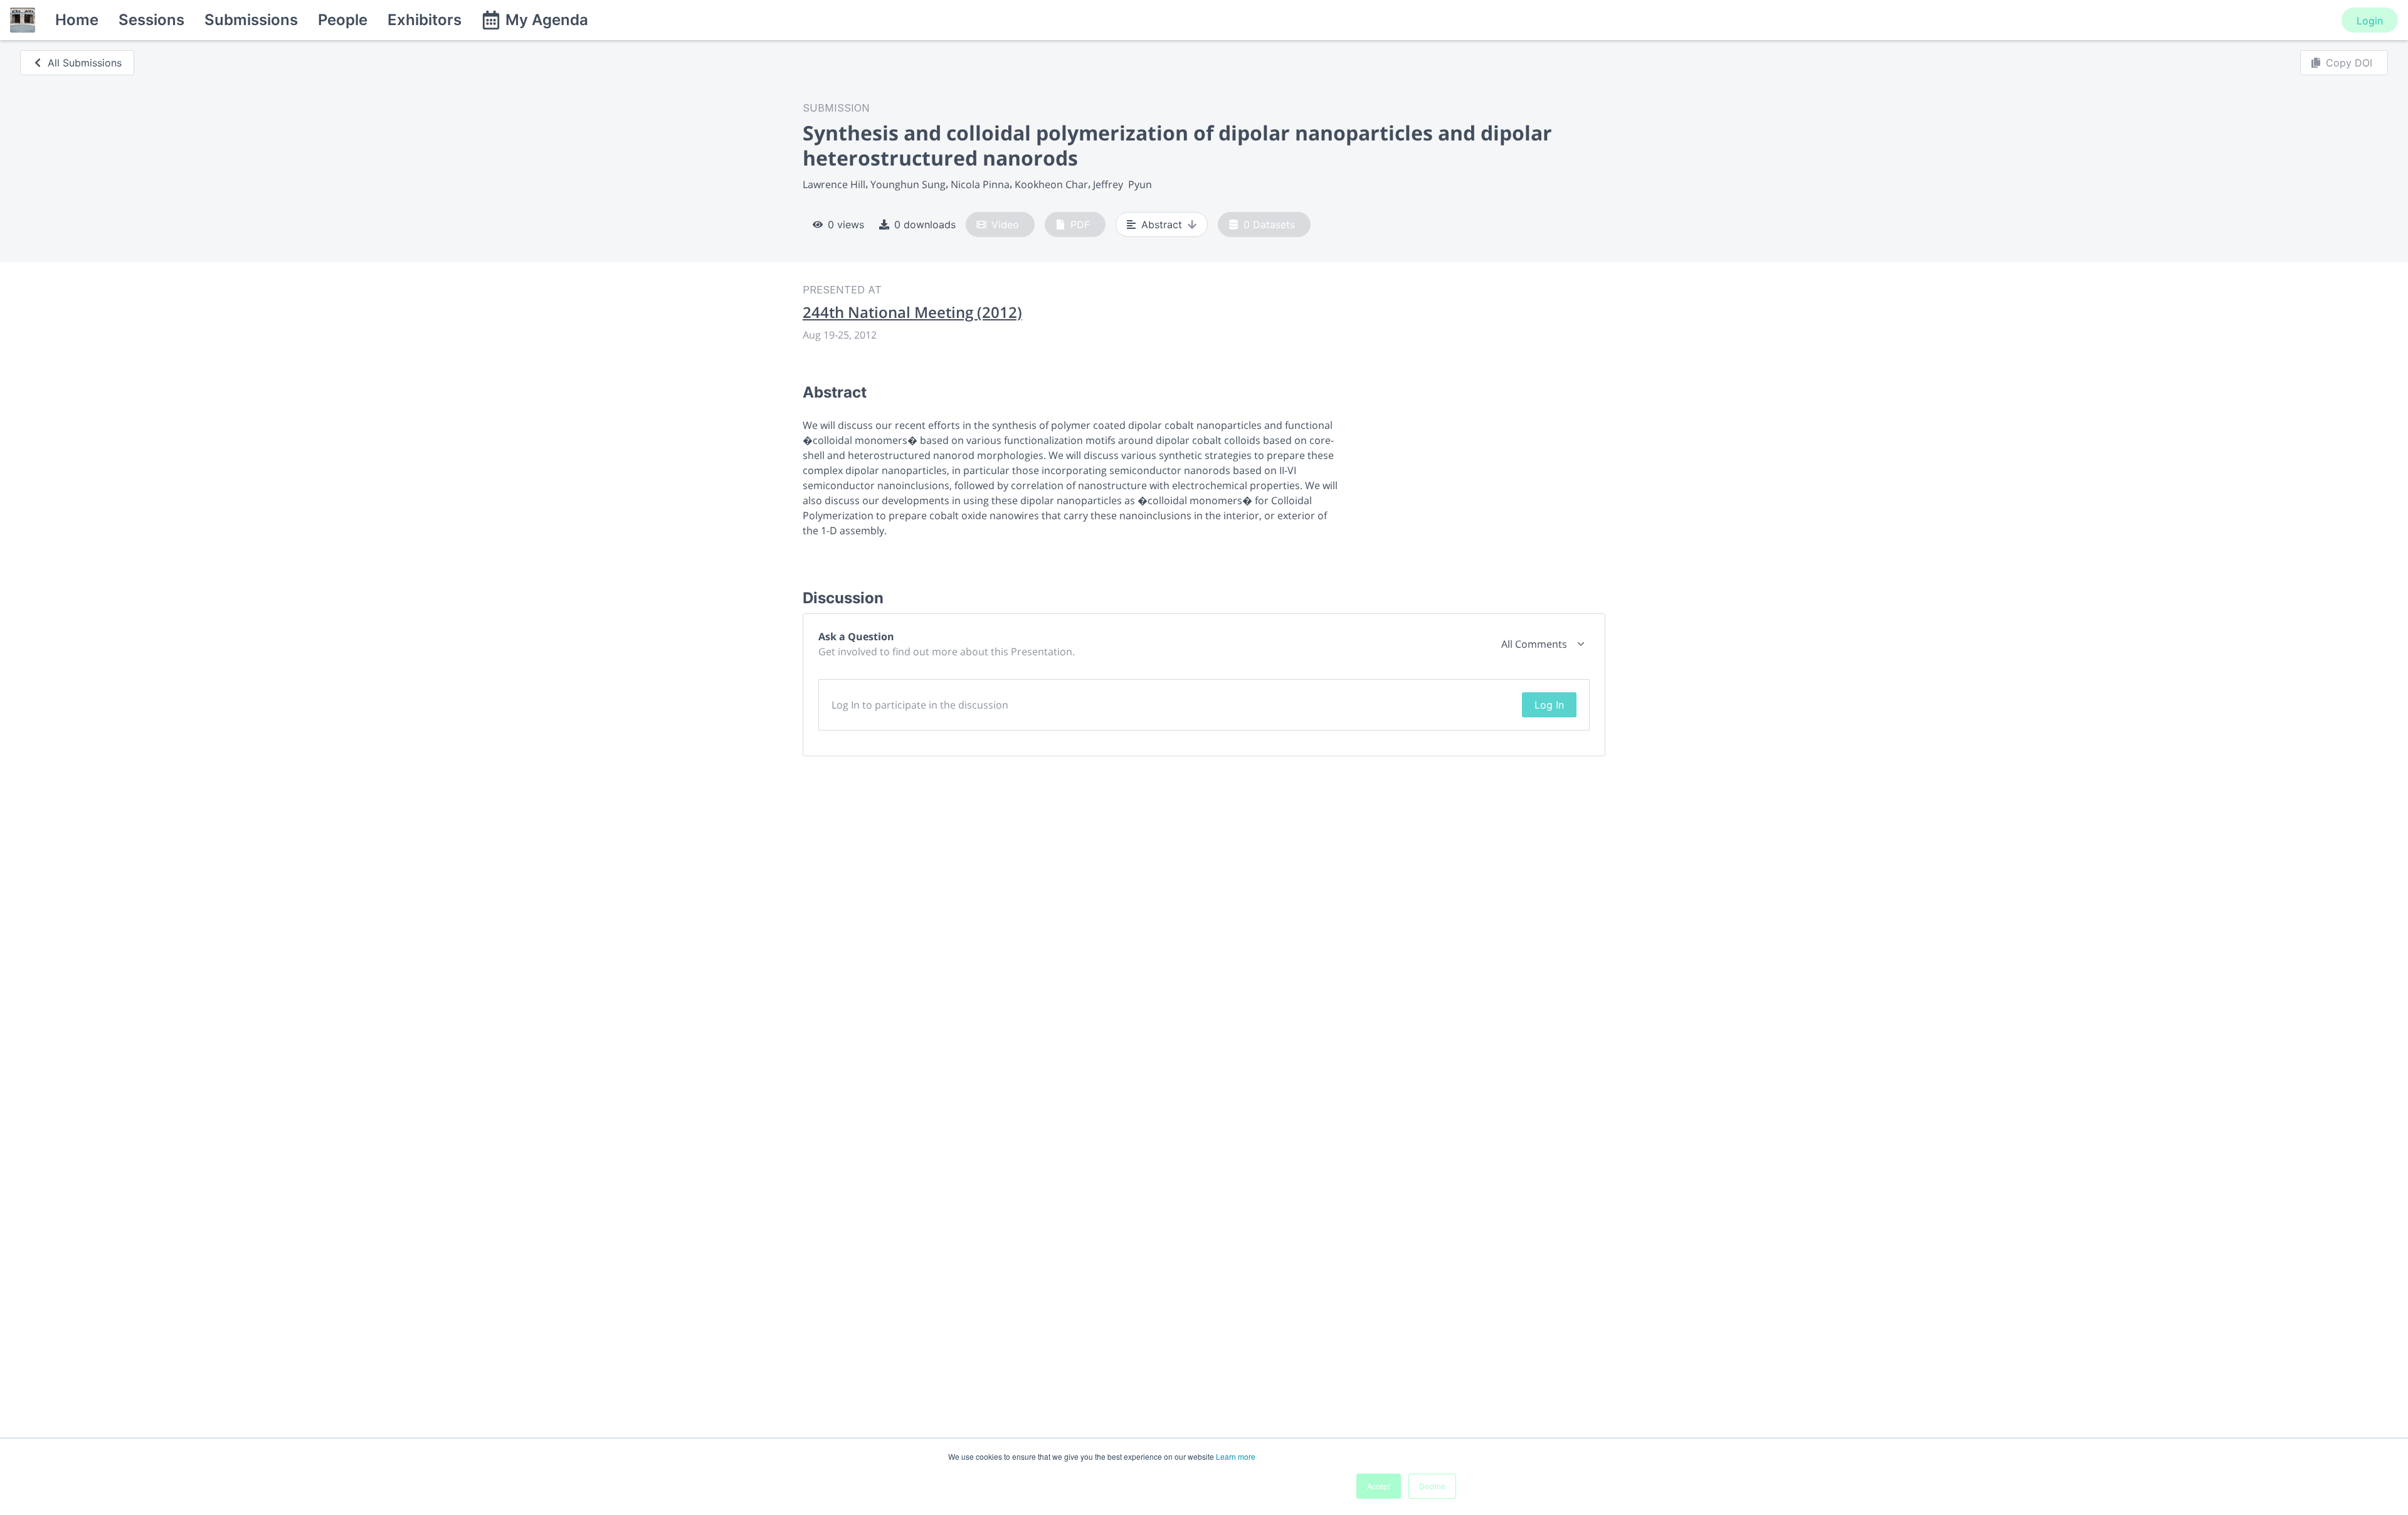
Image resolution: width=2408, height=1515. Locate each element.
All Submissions (85, 63)
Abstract (1162, 224)
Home (77, 20)
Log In (1549, 705)
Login (2370, 21)
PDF (1080, 224)
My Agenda (547, 20)
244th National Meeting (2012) (912, 312)
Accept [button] (1379, 1486)
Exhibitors (425, 20)
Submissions (251, 20)
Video (1005, 224)
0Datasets (1269, 224)
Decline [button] (1432, 1486)
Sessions (151, 20)
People (343, 20)
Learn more (1236, 1456)
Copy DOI (2349, 63)
